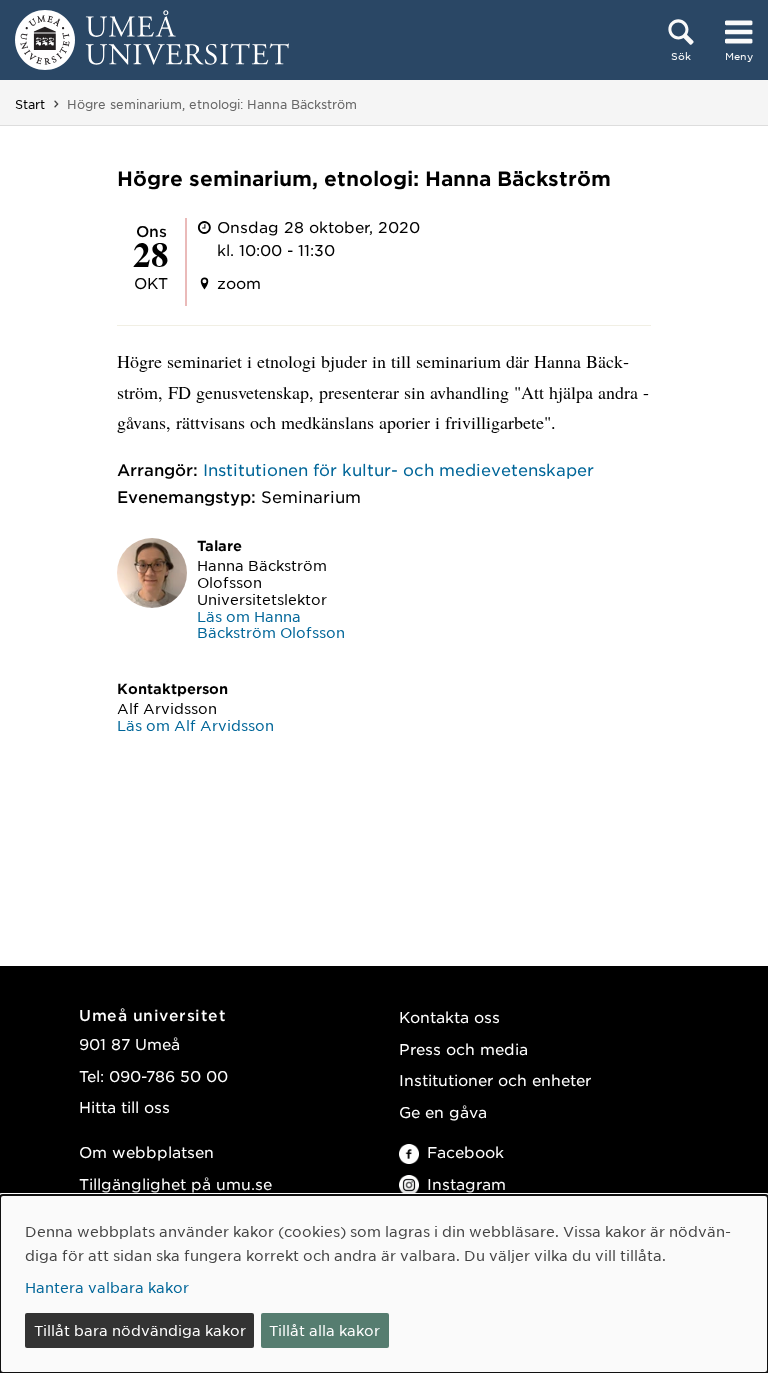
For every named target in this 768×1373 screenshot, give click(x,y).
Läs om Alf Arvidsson (195, 725)
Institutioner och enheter (495, 1079)
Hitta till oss (124, 1106)
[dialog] (384, 1284)
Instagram (466, 1183)
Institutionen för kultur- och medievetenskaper (398, 469)
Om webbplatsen (146, 1151)
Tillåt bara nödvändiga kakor (140, 1330)
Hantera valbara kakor (107, 1287)
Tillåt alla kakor (324, 1330)
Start (30, 104)
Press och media (463, 1048)
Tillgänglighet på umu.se (175, 1183)
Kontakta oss (449, 1016)
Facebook (465, 1151)
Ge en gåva (443, 1111)
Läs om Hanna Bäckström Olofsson (271, 624)
